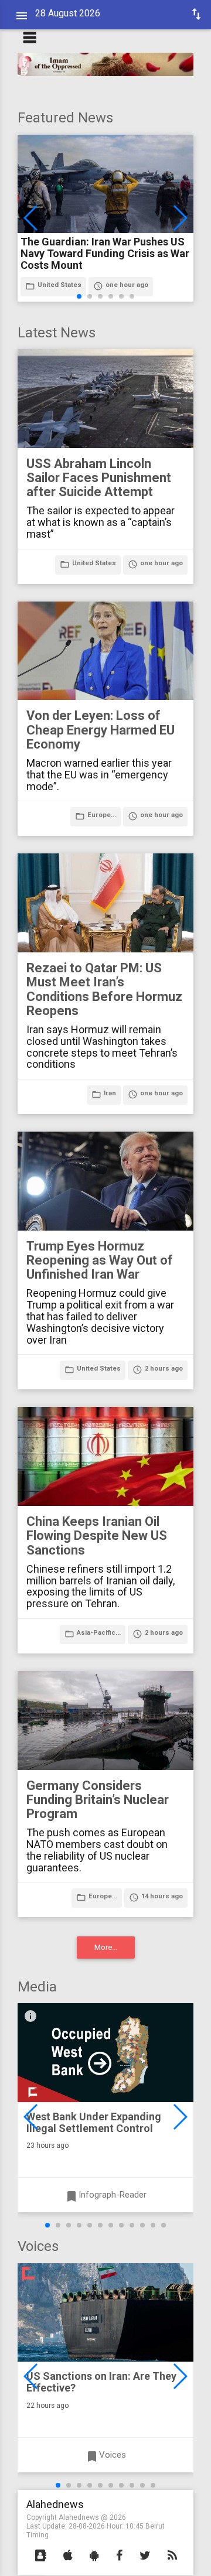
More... (106, 1947)
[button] (41, 2556)
